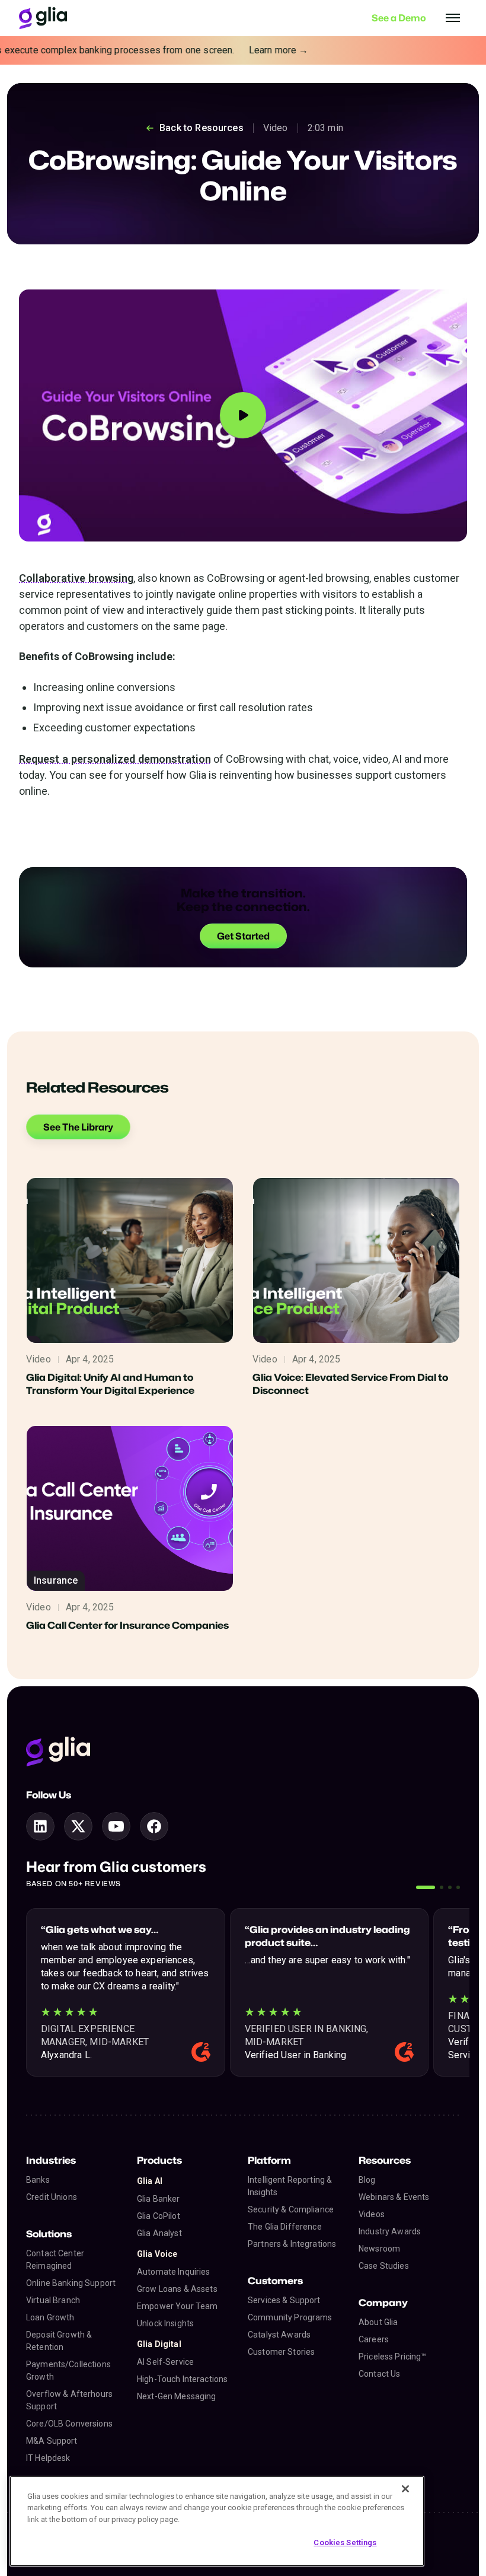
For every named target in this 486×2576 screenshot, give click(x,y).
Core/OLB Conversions (69, 2424)
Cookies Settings (345, 2542)
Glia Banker (159, 2199)
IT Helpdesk (48, 2458)
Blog (367, 2180)
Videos (372, 2214)
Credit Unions (52, 2197)
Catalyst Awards (279, 2335)
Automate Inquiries (174, 2272)
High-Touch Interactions (182, 2379)
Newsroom (379, 2249)
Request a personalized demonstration (115, 759)
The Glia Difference (285, 2227)
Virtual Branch (53, 2300)
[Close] (405, 2489)
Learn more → (262, 50)
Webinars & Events (394, 2197)
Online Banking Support (71, 2283)
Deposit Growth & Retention (59, 2341)
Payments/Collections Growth (68, 2370)
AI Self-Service (165, 2362)
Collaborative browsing (76, 578)
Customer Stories (281, 2352)
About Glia (378, 2322)
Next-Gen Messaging (177, 2396)
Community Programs (290, 2317)
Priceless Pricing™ (393, 2357)
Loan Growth (50, 2317)
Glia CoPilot (159, 2216)
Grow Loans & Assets (177, 2289)
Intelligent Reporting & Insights (290, 2186)
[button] (426, 1887)
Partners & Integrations (292, 2244)
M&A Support (52, 2441)
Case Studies (384, 2266)
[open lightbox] (243, 415)
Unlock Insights (165, 2323)
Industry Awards (390, 2231)
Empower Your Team (177, 2306)
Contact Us (379, 2374)
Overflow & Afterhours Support (69, 2400)
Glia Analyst (159, 2233)
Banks (38, 2180)
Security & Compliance (291, 2209)
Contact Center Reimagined (55, 2260)
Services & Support (284, 2300)
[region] (217, 2521)
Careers (374, 2339)
